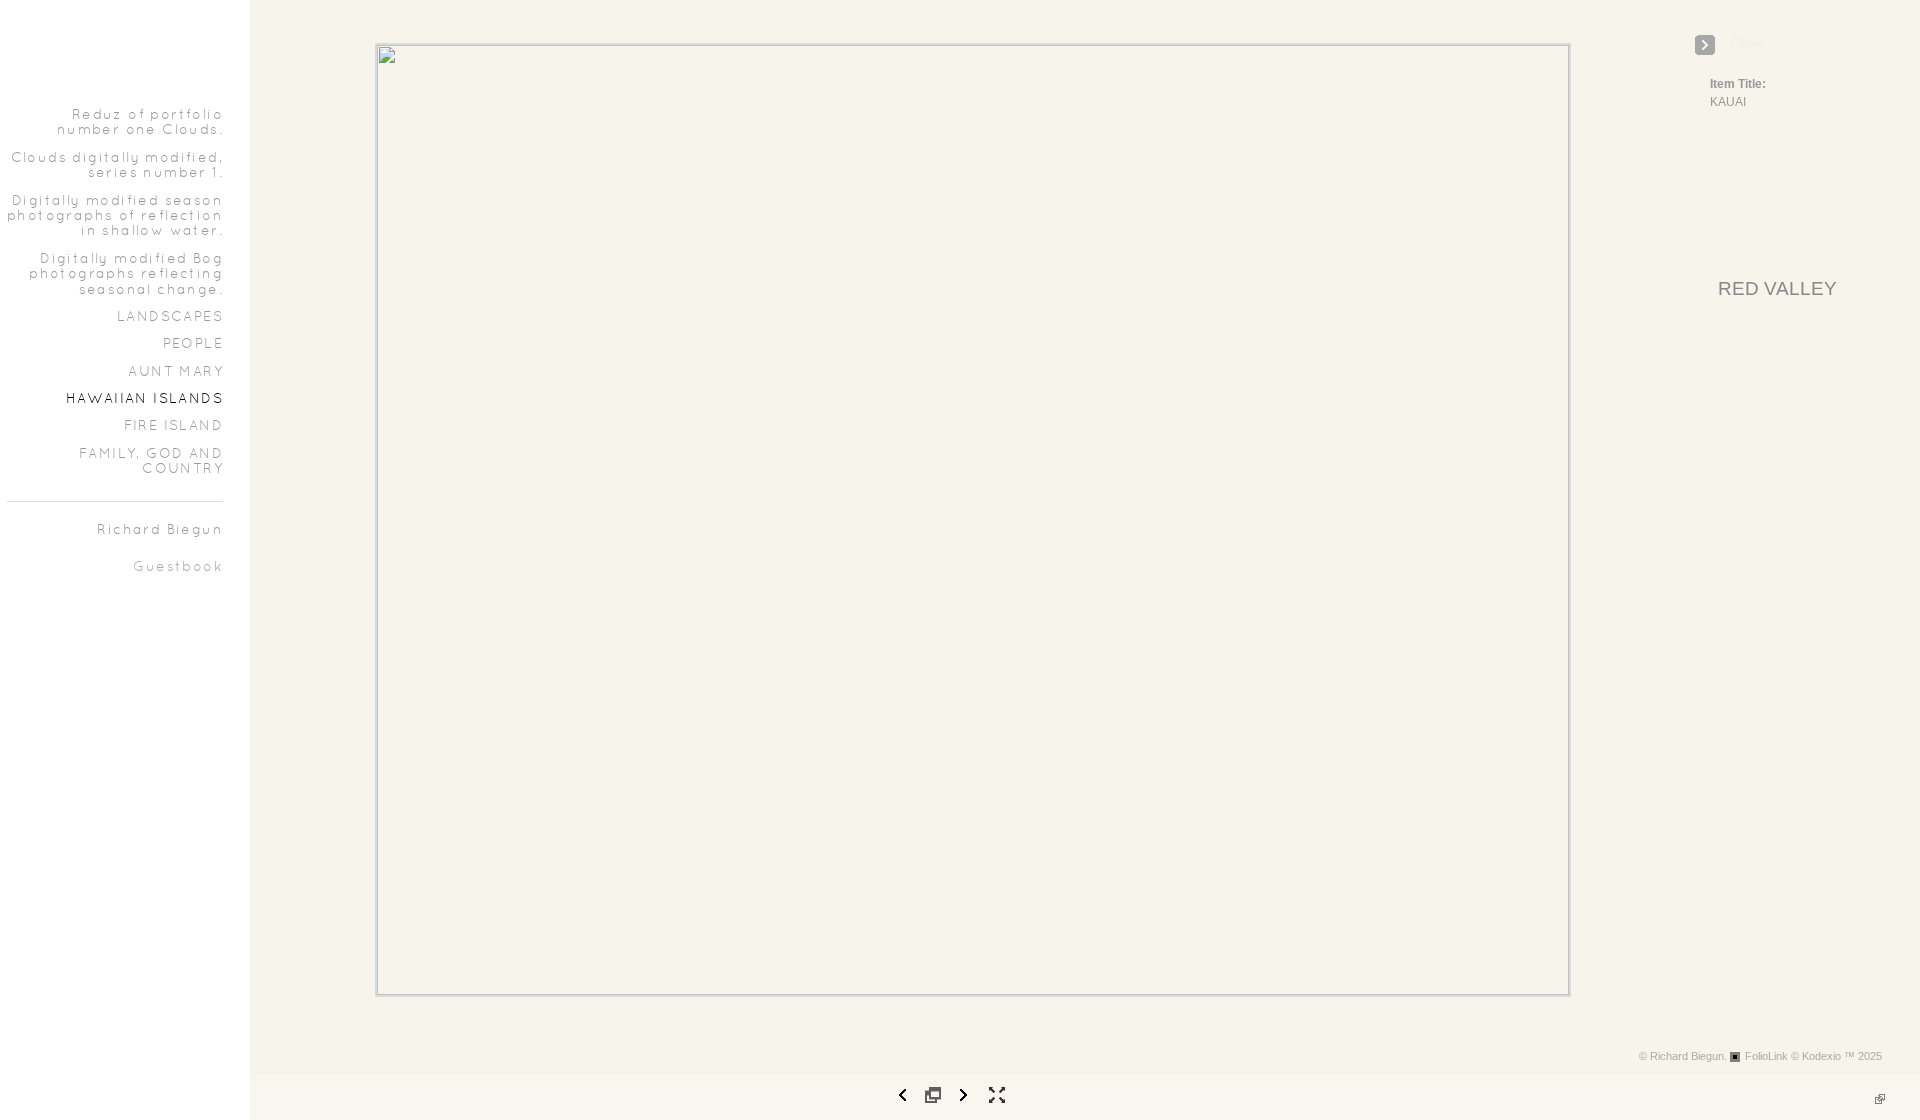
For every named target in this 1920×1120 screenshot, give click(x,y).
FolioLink (1766, 1056)
